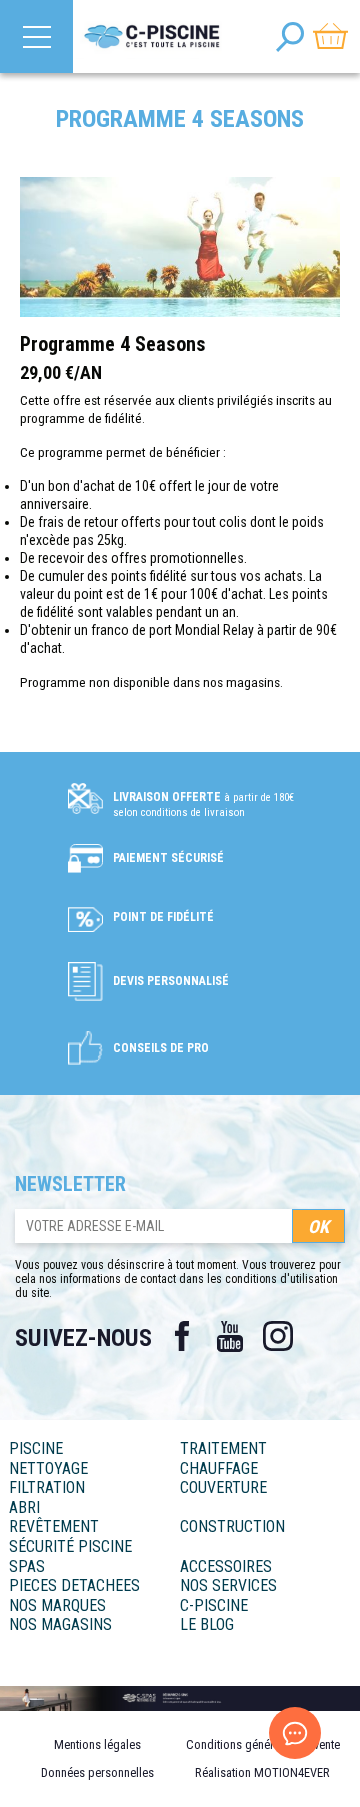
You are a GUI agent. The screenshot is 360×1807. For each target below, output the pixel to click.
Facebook (182, 1336)
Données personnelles (97, 1772)
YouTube (230, 1336)
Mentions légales (97, 1744)
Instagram (278, 1336)
